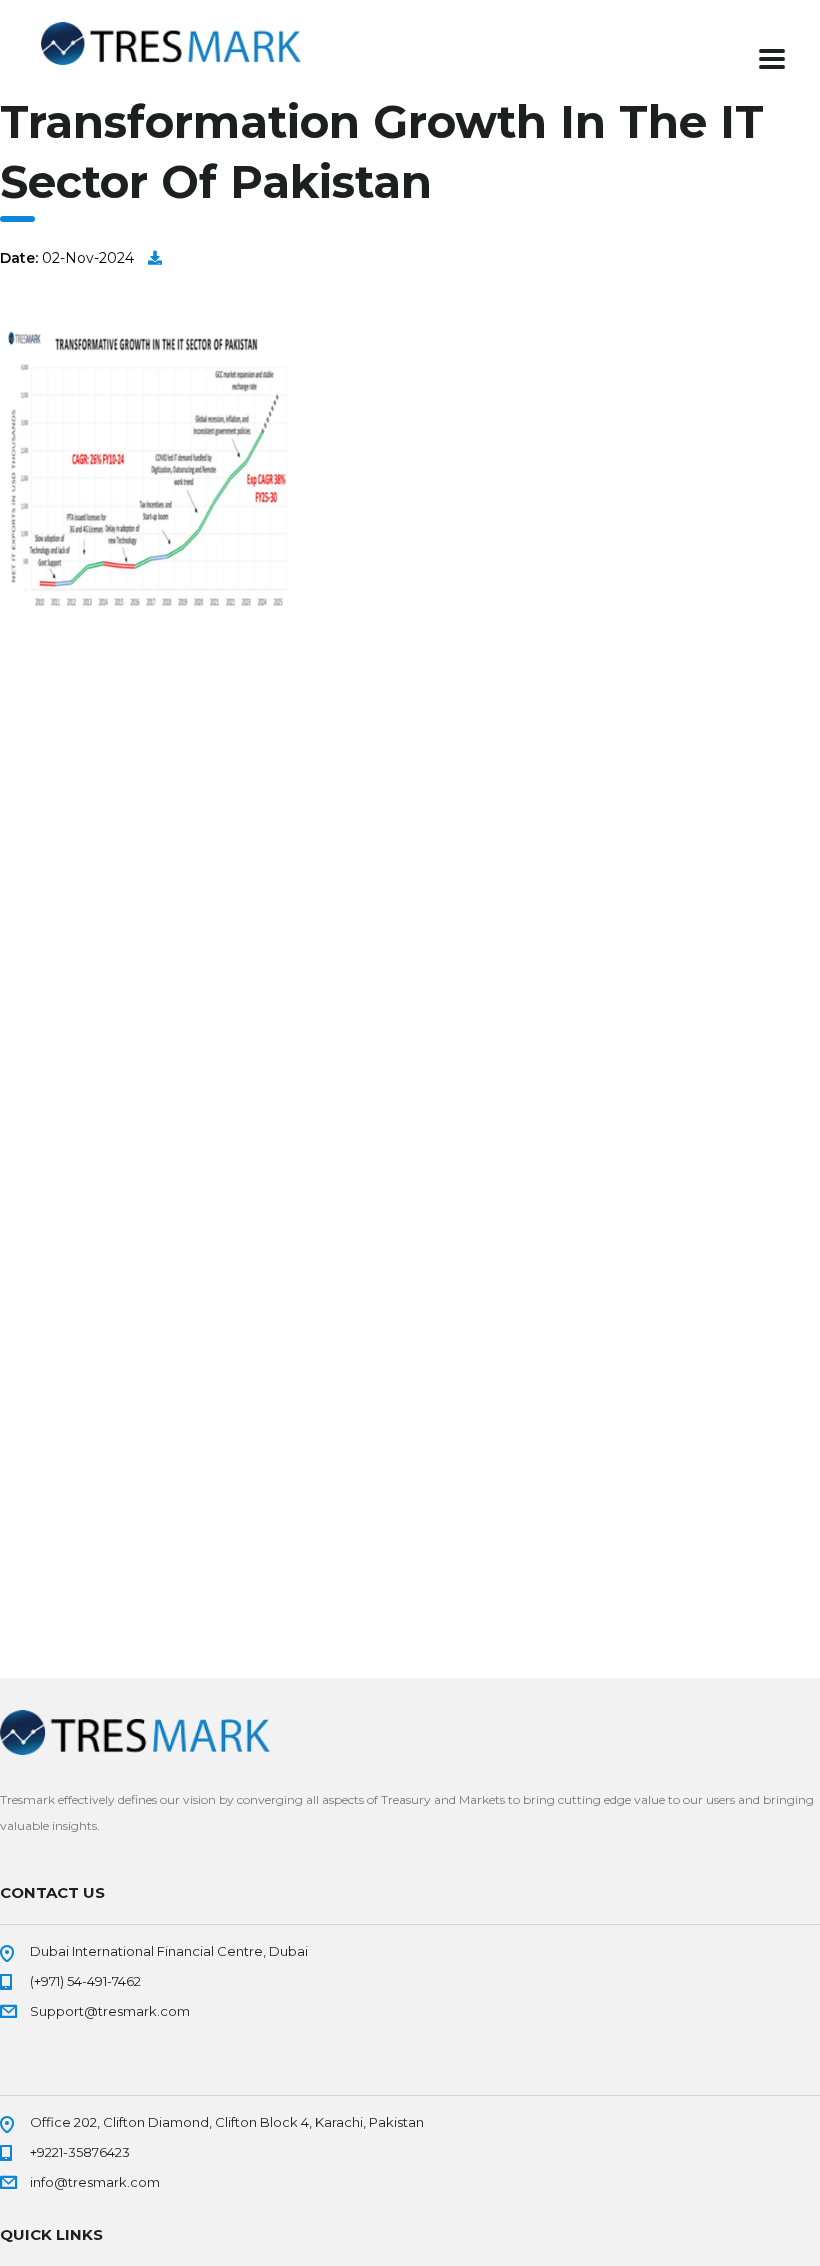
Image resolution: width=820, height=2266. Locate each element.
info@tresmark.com (95, 2182)
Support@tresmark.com (110, 2011)
